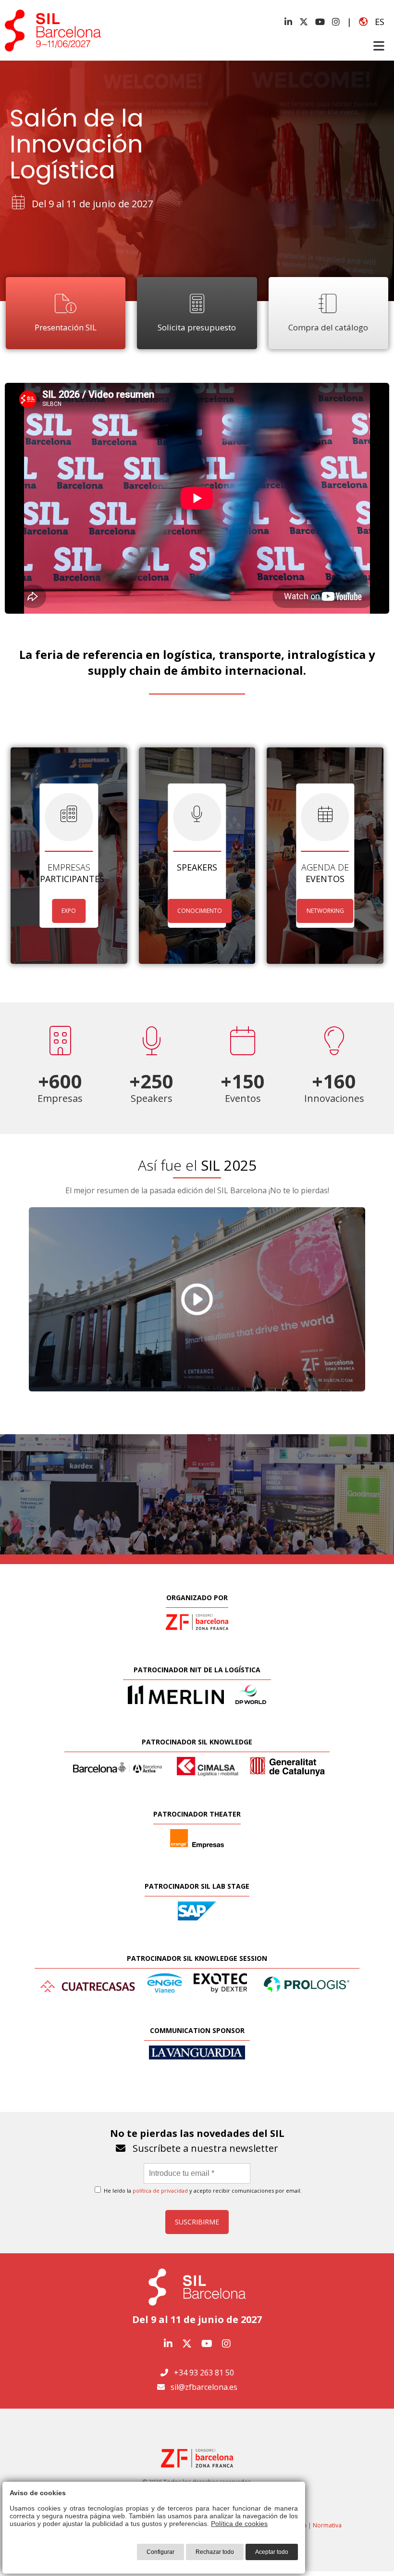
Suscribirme (197, 2222)
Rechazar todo (215, 2552)
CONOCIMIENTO (200, 911)
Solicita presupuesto (197, 327)
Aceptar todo (272, 2552)
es (376, 22)
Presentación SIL (66, 327)
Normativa (327, 2525)
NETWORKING (325, 911)
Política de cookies (239, 2524)
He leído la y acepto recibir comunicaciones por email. (202, 2191)
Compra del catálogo (328, 327)
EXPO (69, 911)
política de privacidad (160, 2191)
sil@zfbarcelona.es (204, 2387)
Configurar (160, 2552)
